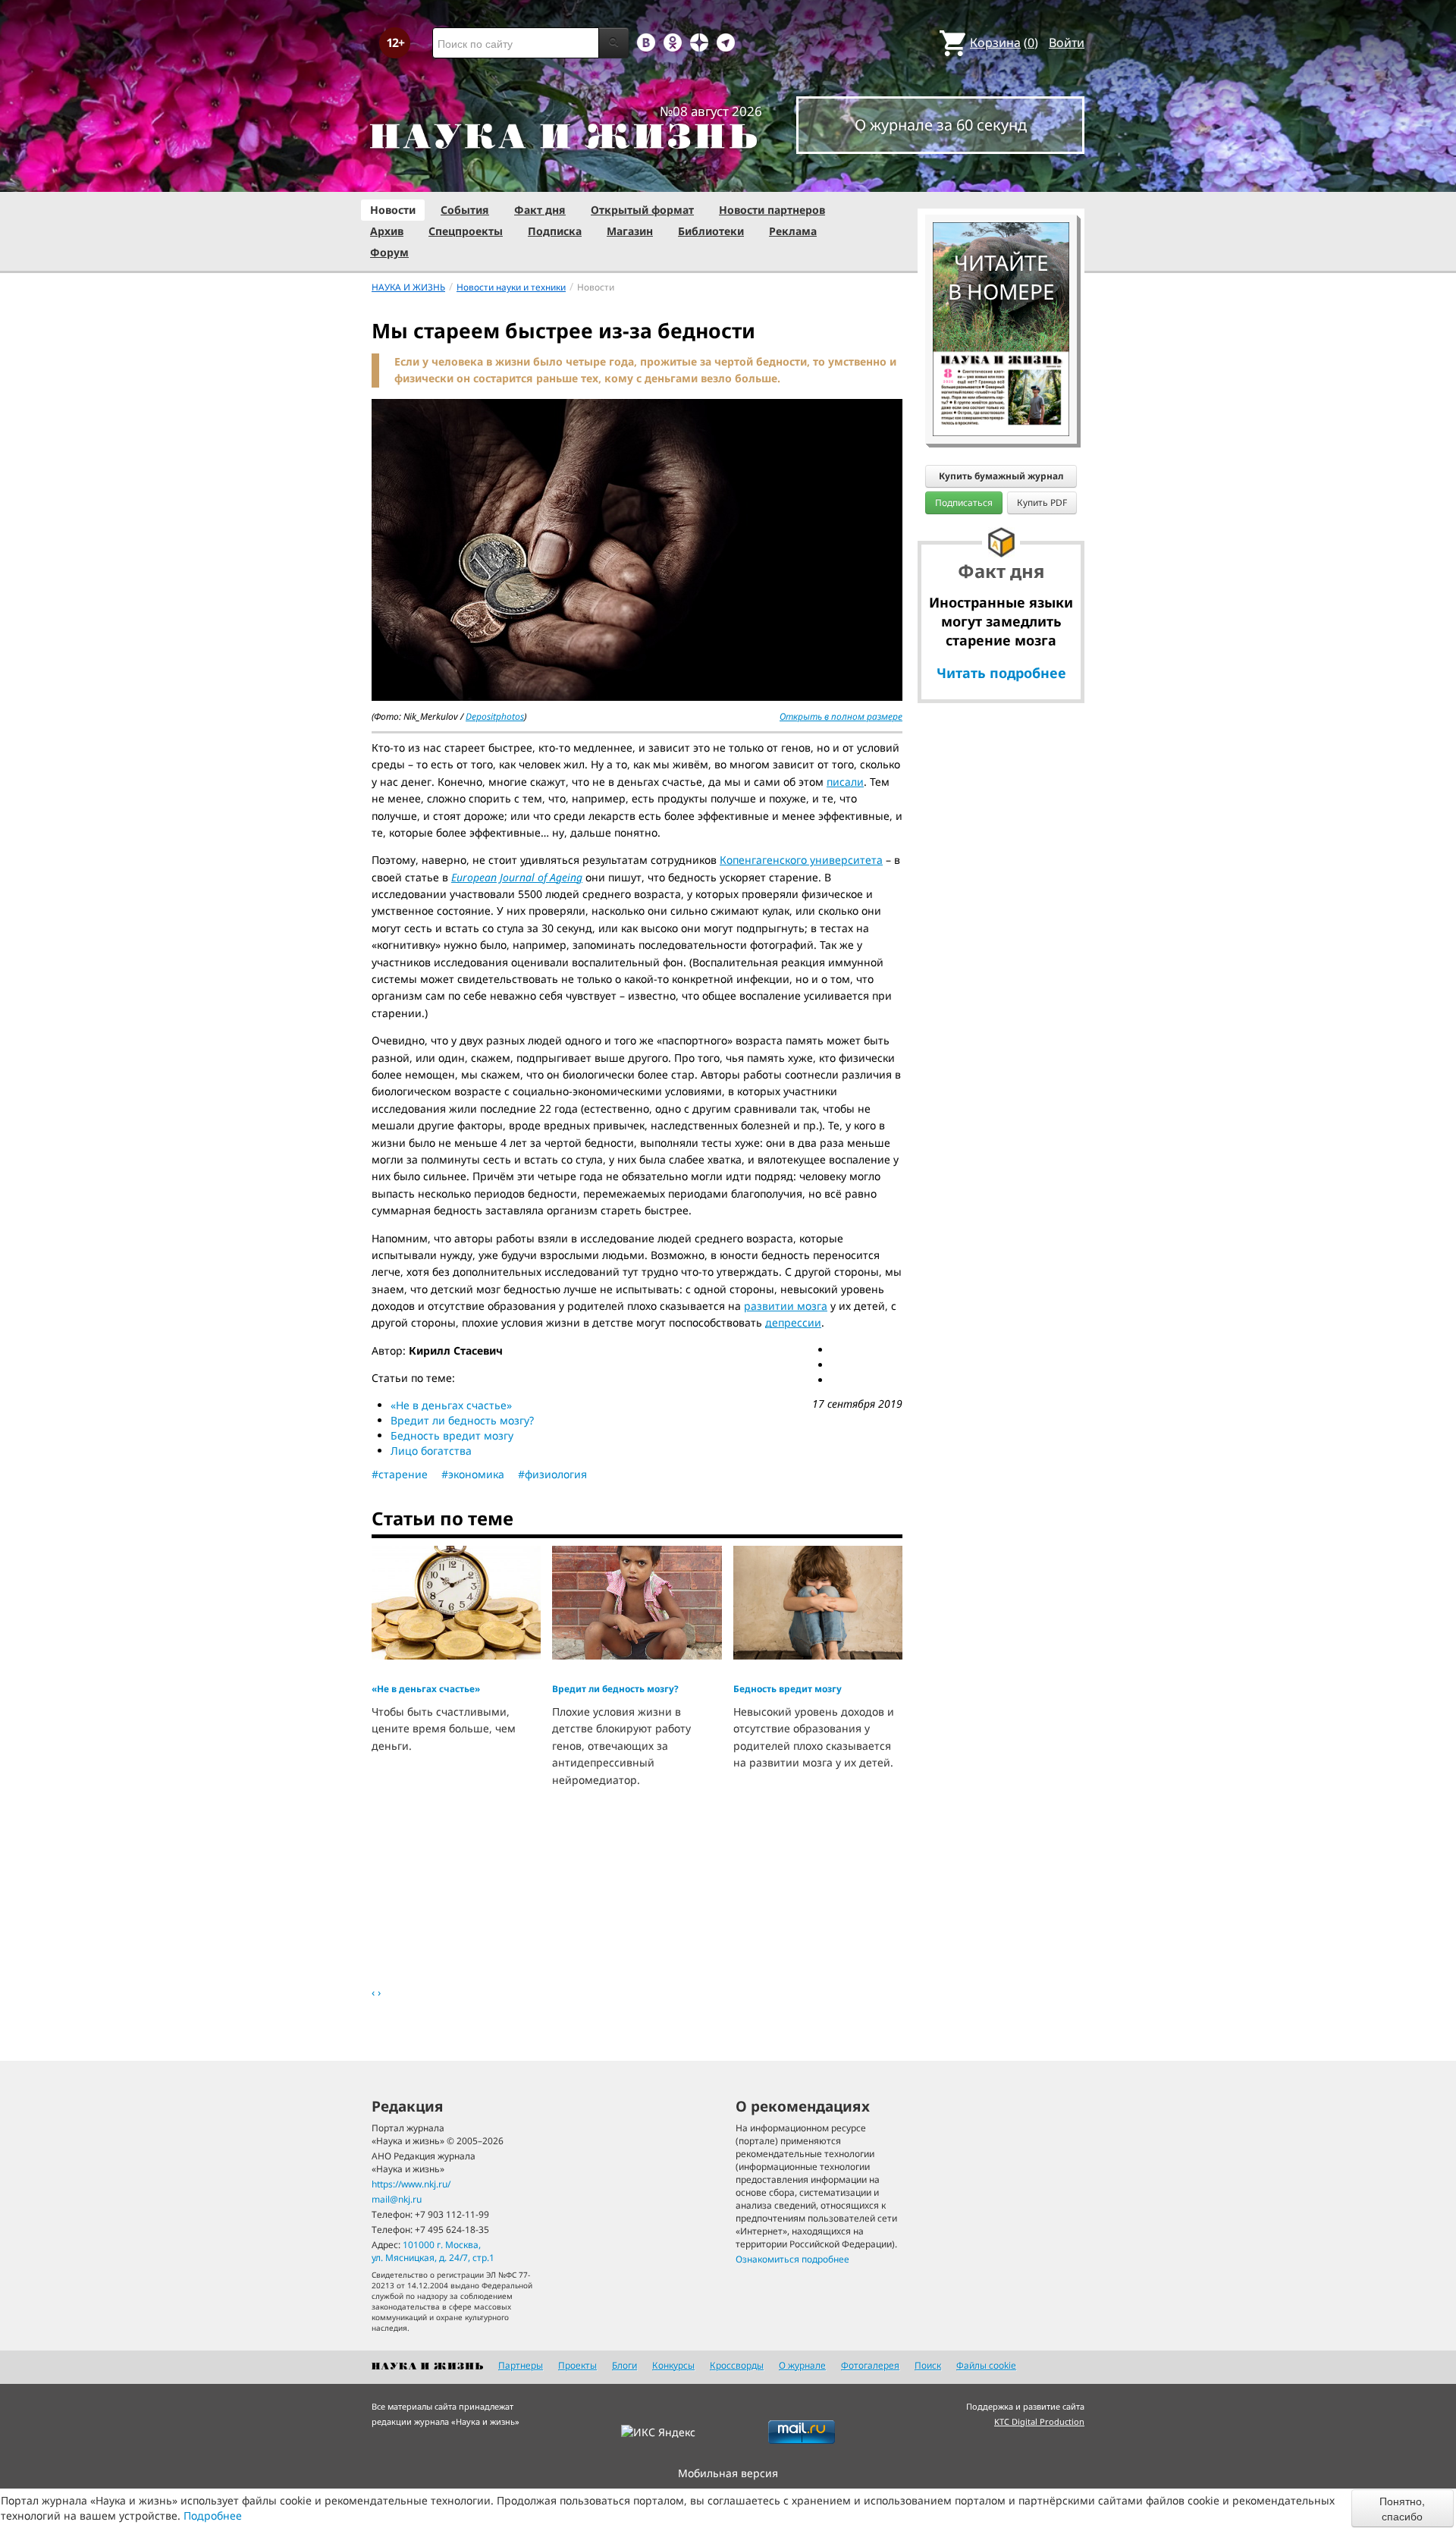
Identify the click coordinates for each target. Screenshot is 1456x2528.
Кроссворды (737, 2365)
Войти (1067, 42)
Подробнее (213, 2515)
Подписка (555, 231)
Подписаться (964, 502)
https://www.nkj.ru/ (411, 2184)
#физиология (552, 1474)
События (465, 210)
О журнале (802, 2365)
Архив (387, 231)
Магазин (630, 231)
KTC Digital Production (1039, 2421)
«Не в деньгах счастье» (451, 1405)
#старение (400, 1474)
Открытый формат (642, 210)
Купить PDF (1042, 502)
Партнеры (521, 2365)
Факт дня (540, 210)
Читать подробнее (1001, 673)
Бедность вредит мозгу (452, 1435)
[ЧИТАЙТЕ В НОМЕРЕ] (1001, 178)
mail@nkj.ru (397, 2199)
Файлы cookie (986, 2365)
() (1004, 42)
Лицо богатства (431, 1451)
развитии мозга (786, 1306)
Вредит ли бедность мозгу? (462, 1420)
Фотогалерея (870, 2365)
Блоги (624, 2365)
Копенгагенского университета (801, 860)
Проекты (577, 2365)
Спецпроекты (466, 231)
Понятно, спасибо (1402, 2508)
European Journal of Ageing (517, 877)
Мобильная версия (728, 2473)
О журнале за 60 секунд (941, 125)
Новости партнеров (772, 210)
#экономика (473, 1474)
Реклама (793, 231)
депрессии (793, 1322)
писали (845, 782)
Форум (389, 252)
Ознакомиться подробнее (792, 2259)
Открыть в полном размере (841, 716)
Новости (393, 210)
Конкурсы (673, 2365)
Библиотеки (711, 231)
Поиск (928, 2365)
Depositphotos (495, 716)
